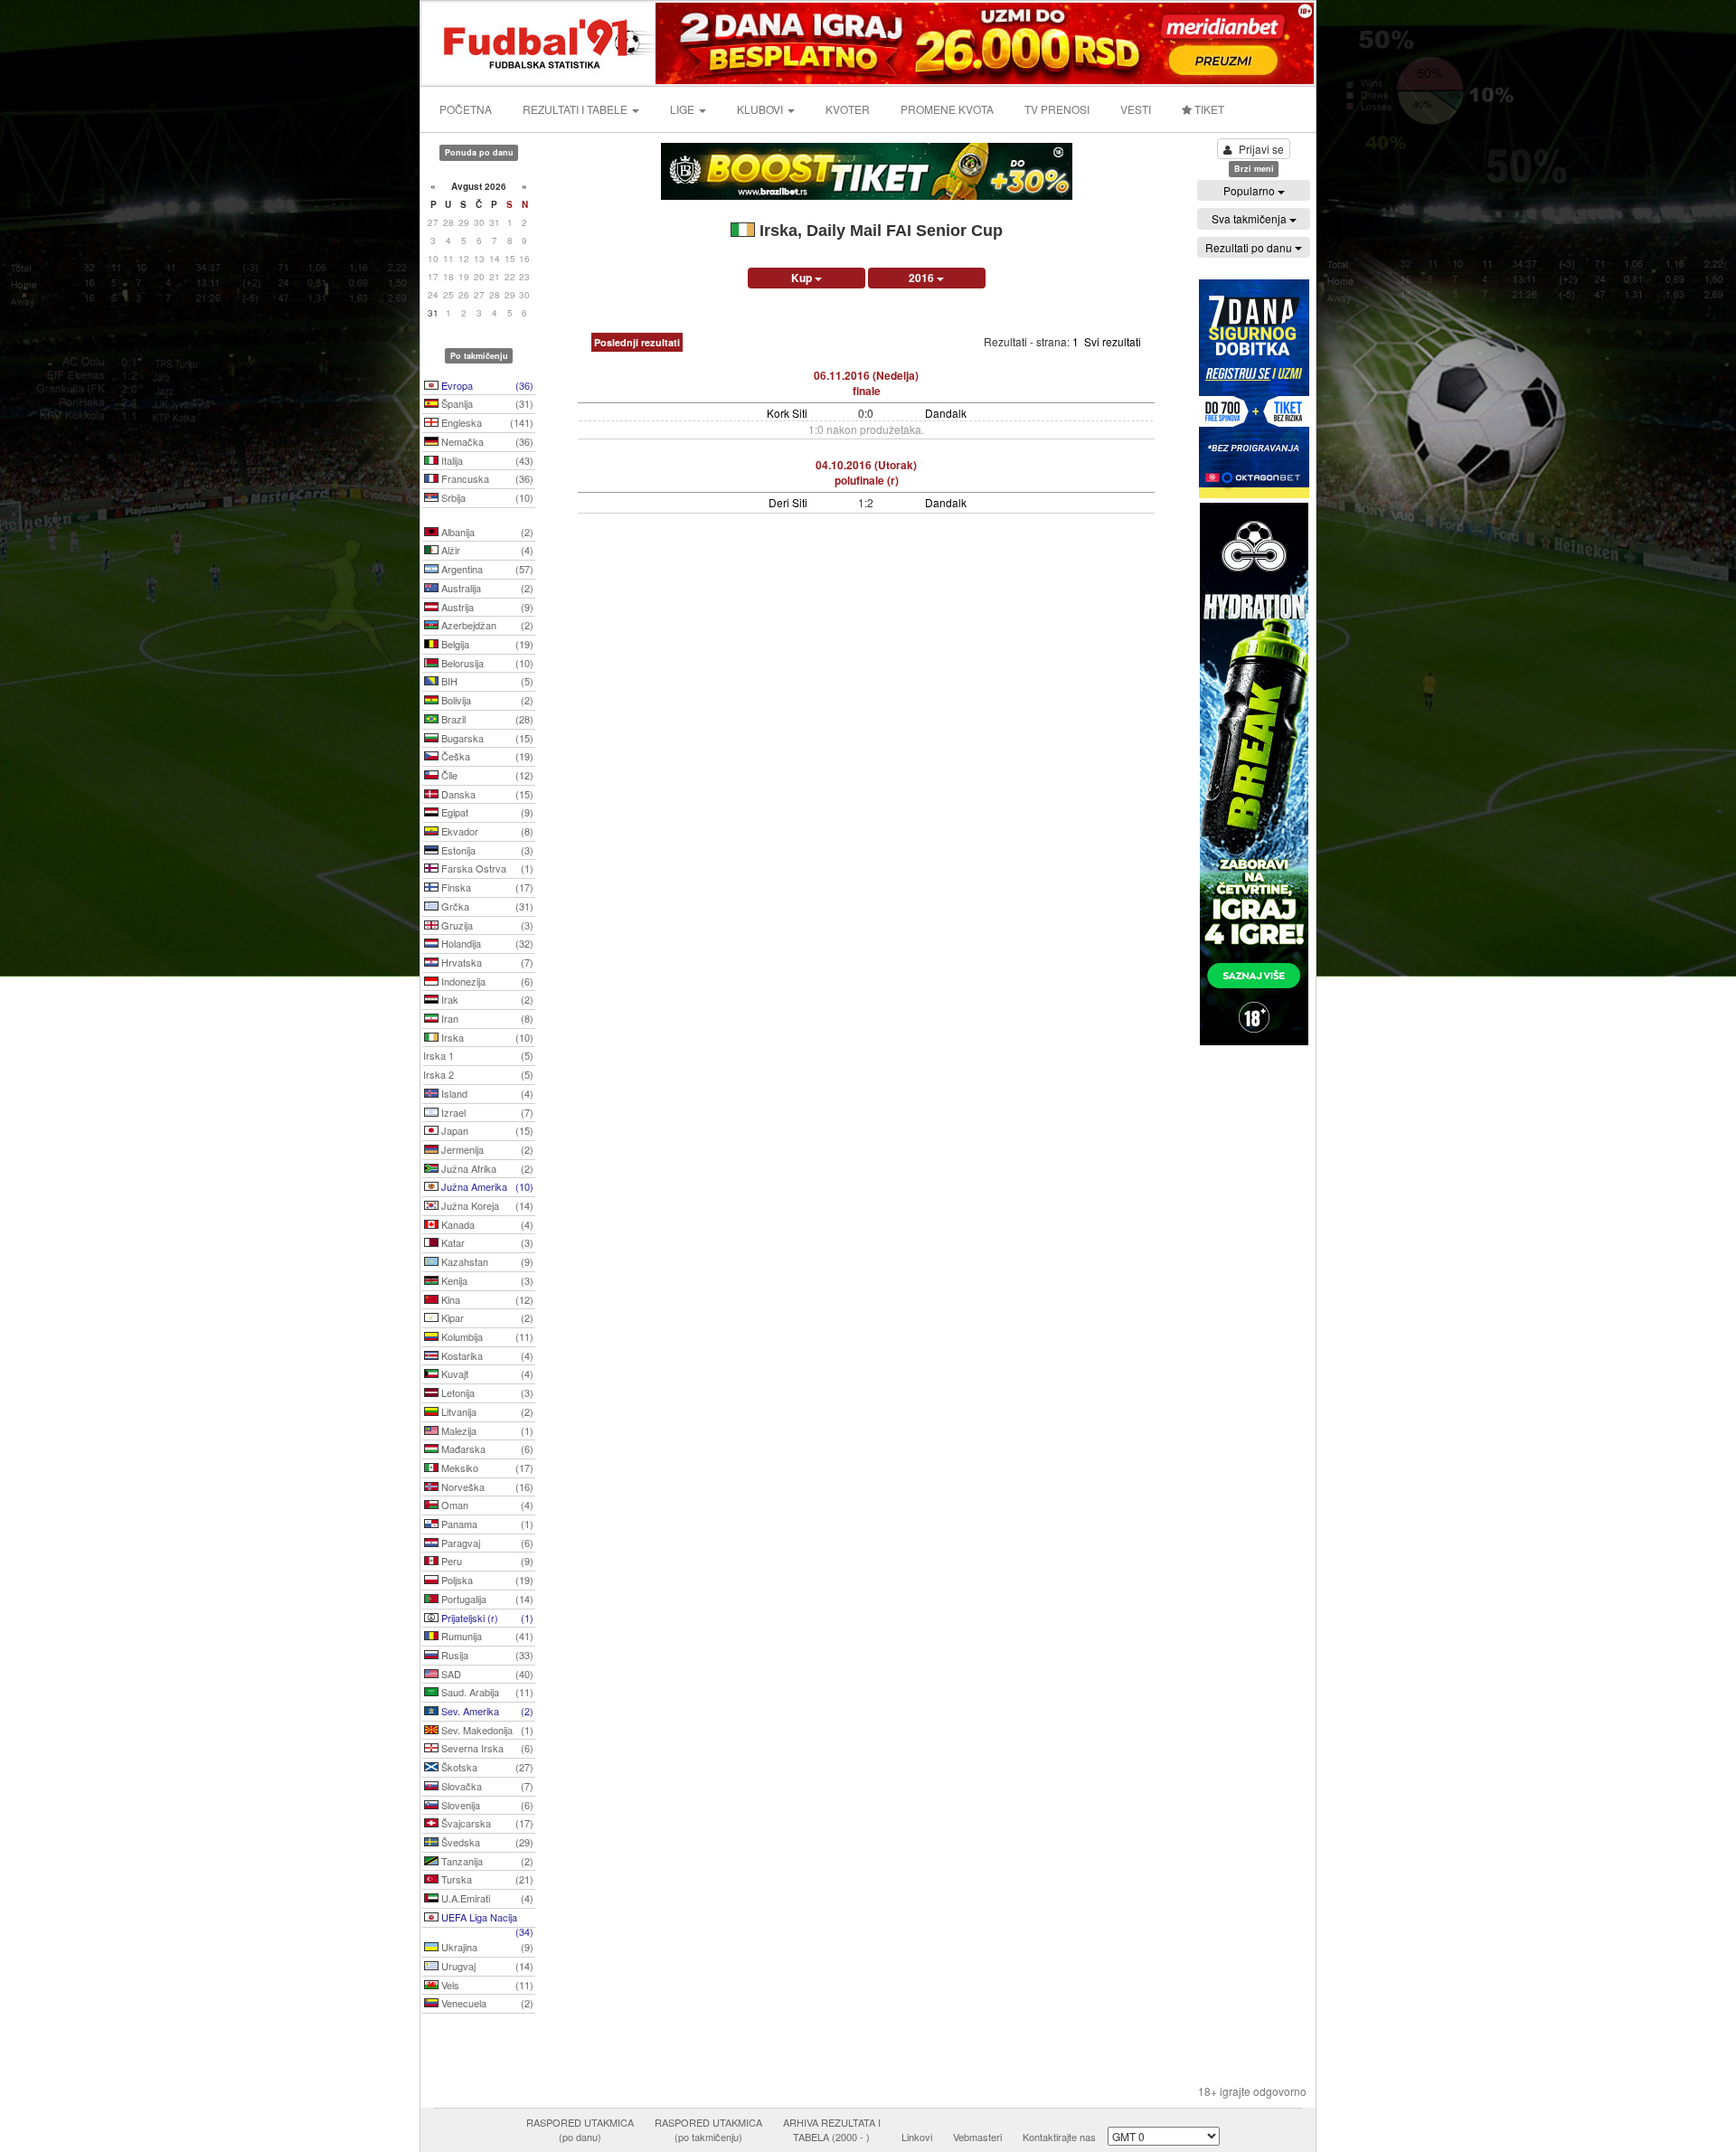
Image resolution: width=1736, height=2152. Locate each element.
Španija (486, 403)
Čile (486, 775)
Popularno (1250, 190)
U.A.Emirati (486, 1898)
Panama (486, 1524)
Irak (486, 999)
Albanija (486, 532)
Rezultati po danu (1250, 247)
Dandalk (946, 413)
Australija (486, 588)
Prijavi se (1261, 149)
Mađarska (486, 1449)
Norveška (486, 1487)
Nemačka (486, 441)
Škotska (486, 1767)
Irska (486, 1037)
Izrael (486, 1112)
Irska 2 (478, 1074)
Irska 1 (478, 1055)
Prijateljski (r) (486, 1618)
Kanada (486, 1224)
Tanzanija (486, 1861)
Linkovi (917, 2137)
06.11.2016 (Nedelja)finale (866, 383)
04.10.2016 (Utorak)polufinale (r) (866, 472)
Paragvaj (486, 1543)
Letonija (486, 1392)
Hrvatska (486, 962)
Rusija (486, 1655)
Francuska (486, 478)
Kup (803, 278)
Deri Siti (788, 502)
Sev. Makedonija (486, 1730)
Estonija (486, 850)
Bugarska (486, 738)
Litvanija (486, 1411)
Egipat (486, 812)
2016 (923, 278)
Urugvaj (486, 1966)
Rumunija (486, 1636)
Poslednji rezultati (637, 342)
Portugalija (486, 1599)
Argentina (486, 569)
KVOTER (848, 109)
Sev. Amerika (486, 1711)
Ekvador (486, 831)
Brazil (486, 719)
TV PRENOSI (1057, 109)
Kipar (486, 1317)
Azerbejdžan (486, 625)
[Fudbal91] (540, 41)
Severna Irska (486, 1748)
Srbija (486, 497)
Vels (486, 1985)
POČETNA (466, 109)
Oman (486, 1505)
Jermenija (486, 1149)
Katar (486, 1242)
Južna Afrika (486, 1168)
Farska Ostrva (486, 868)
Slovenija (486, 1805)
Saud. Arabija (486, 1692)
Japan (486, 1130)
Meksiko (486, 1468)
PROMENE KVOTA (947, 109)
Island (486, 1093)
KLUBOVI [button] (761, 109)
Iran (486, 1018)
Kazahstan (486, 1261)
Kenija (486, 1280)
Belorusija (486, 663)
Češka (486, 756)
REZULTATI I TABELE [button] (576, 109)
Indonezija (486, 981)
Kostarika (486, 1355)
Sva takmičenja (1250, 218)
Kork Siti (787, 413)
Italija (486, 460)
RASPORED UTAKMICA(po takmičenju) (708, 2129)
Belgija (486, 644)
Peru (486, 1561)
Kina (486, 1299)
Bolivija (486, 700)
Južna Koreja (486, 1205)
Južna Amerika (486, 1186)
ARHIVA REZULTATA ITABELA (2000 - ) (832, 2129)
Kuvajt (486, 1373)
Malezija (486, 1430)
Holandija (486, 943)
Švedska (486, 1842)
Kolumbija (486, 1336)
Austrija (486, 607)
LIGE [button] (684, 109)
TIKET (1208, 109)
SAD (486, 1674)
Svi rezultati (1113, 341)
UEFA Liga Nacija (486, 1919)
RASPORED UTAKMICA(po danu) (580, 2129)
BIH (486, 681)
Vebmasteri (977, 2137)
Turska (486, 1879)
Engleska (486, 422)
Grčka (486, 906)
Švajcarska (486, 1823)
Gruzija (486, 925)
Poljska (486, 1580)
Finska (486, 887)
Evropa (486, 385)
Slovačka (486, 1786)
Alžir (486, 550)
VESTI (1136, 109)
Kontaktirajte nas (1059, 2137)
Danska (486, 794)
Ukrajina (486, 1947)
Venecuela (486, 2003)
